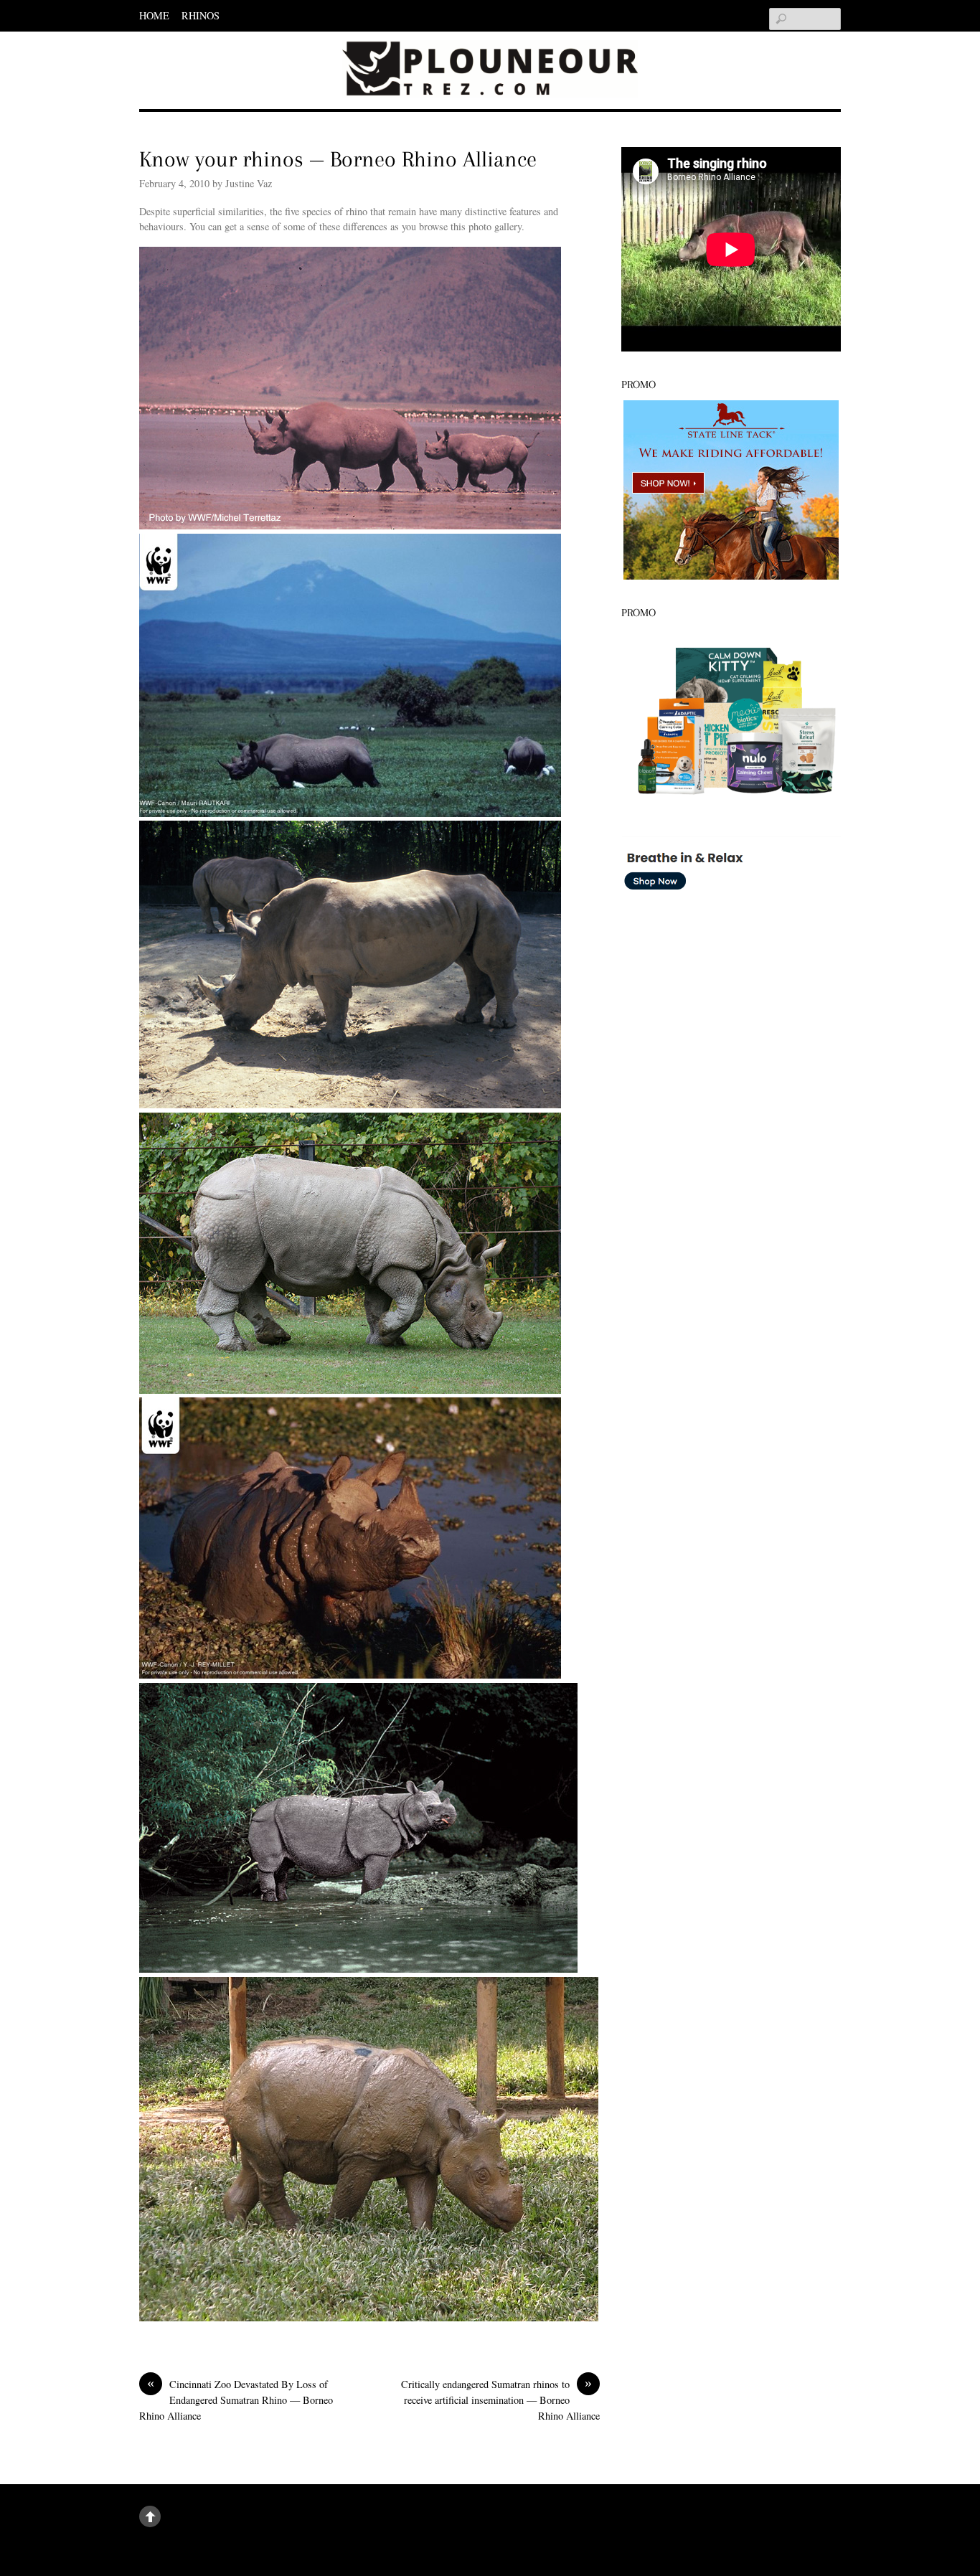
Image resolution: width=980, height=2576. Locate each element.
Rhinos (201, 15)
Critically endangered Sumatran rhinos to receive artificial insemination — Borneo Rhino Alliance (500, 2399)
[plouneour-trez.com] (490, 76)
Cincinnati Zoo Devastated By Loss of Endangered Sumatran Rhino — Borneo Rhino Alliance (236, 2399)
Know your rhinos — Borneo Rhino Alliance (338, 159)
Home (154, 15)
